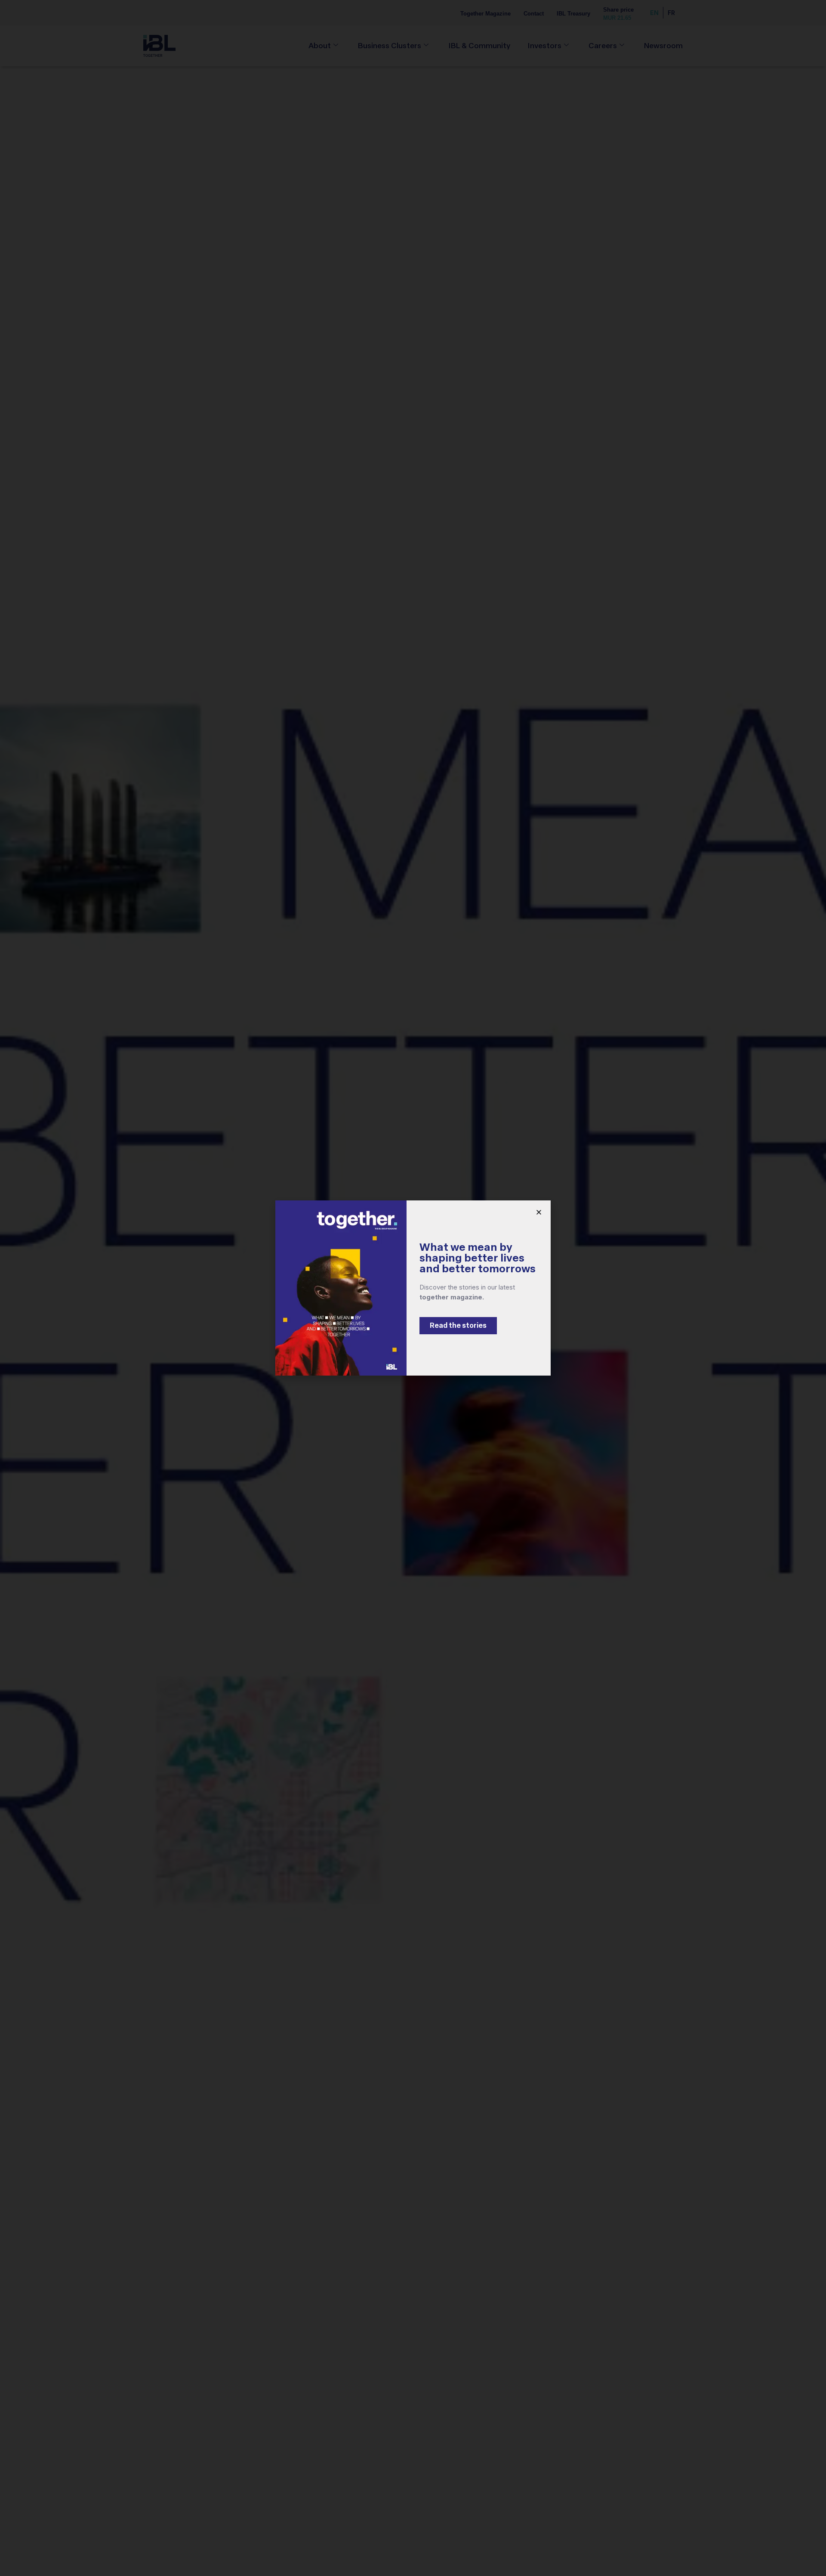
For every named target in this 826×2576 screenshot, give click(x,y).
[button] (539, 1212)
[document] (413, 1288)
